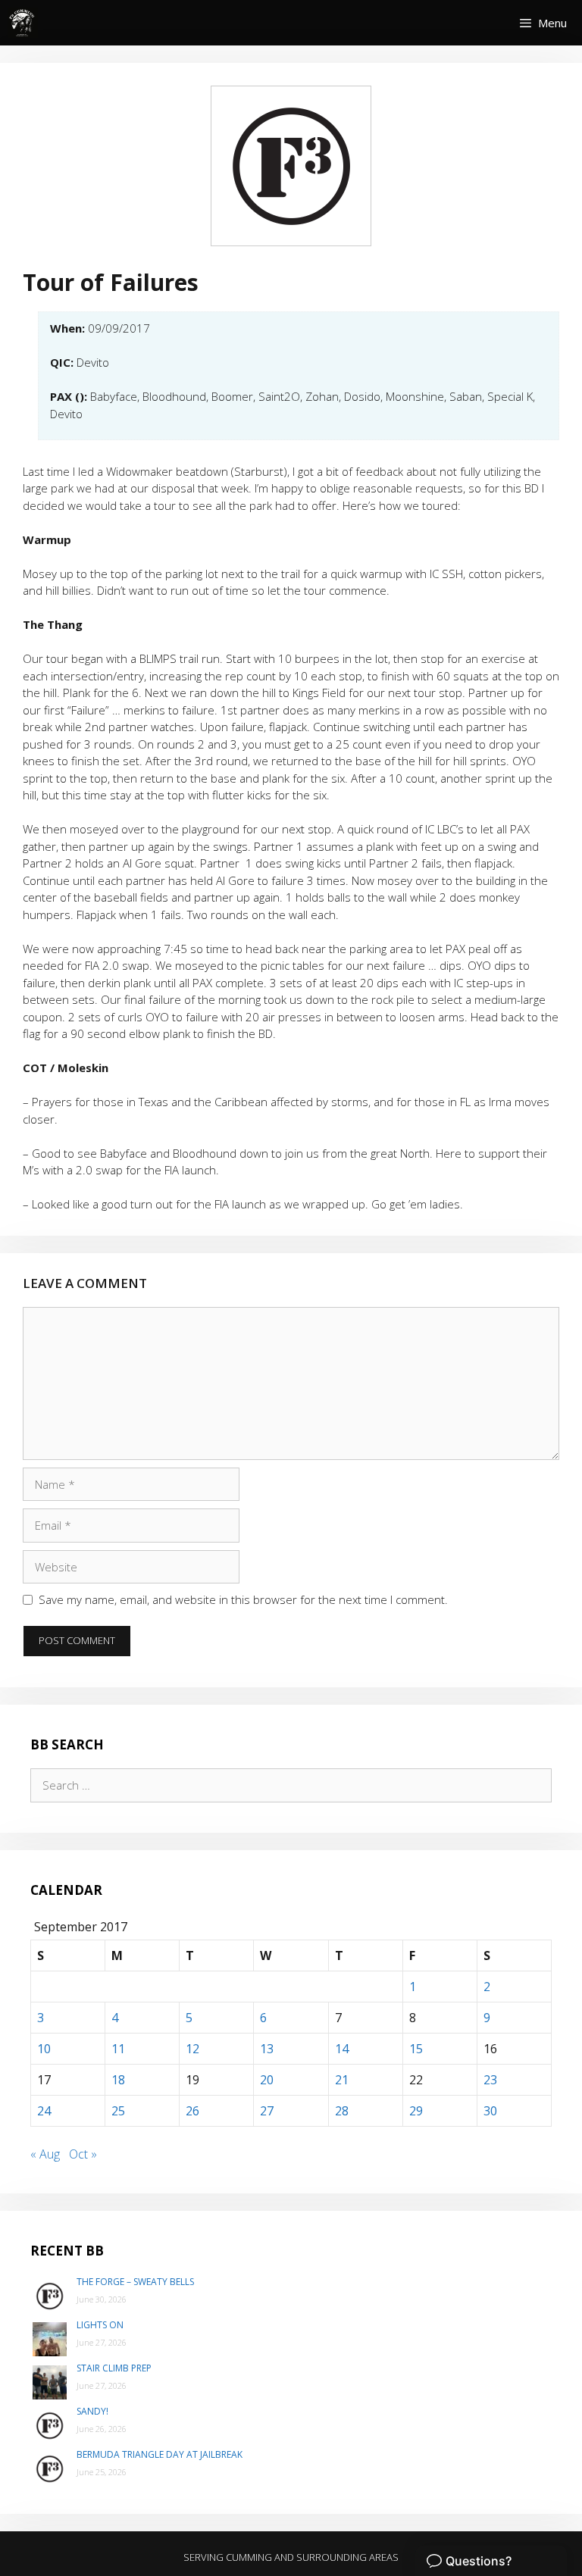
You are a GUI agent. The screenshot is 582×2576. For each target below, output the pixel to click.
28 (342, 2111)
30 (490, 2111)
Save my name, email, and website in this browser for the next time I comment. (243, 1599)
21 (342, 2080)
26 (192, 2111)
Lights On (100, 2325)
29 (416, 2111)
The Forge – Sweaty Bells (135, 2282)
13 (267, 2049)
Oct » (83, 2154)
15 (416, 2049)
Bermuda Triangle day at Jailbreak (160, 2454)
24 (44, 2111)
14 (342, 2049)
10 (44, 2049)
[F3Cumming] (23, 23)
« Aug (45, 2154)
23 (490, 2080)
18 (118, 2080)
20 (267, 2080)
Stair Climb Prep (114, 2368)
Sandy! (92, 2411)
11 (118, 2049)
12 (192, 2049)
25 (118, 2111)
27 (267, 2111)
